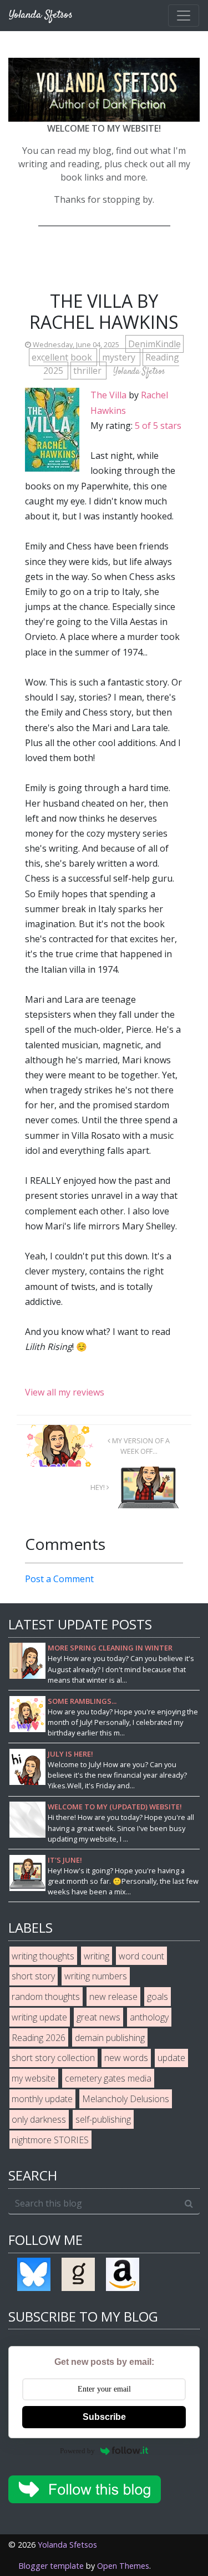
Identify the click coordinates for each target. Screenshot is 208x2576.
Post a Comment (59, 1579)
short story (33, 1976)
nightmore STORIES (50, 2140)
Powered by (77, 2451)
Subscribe (104, 2417)
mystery (120, 357)
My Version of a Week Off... (140, 1446)
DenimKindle (154, 344)
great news (98, 2017)
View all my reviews (65, 1392)
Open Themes (123, 2566)
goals (158, 1997)
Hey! (98, 1487)
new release (113, 1997)
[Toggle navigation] (184, 16)
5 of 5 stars (158, 426)
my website (34, 2078)
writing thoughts (43, 1956)
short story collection (53, 2058)
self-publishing (103, 2119)
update (171, 2058)
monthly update (42, 2099)
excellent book (63, 357)
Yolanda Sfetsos (67, 2545)
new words (126, 2058)
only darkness (39, 2119)
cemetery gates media (108, 2078)
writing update (39, 2017)
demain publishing (110, 2038)
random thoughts (46, 1997)
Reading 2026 (39, 2038)
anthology (149, 2017)
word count (141, 1956)
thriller (88, 371)
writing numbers (96, 1976)
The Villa (108, 395)
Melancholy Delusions (126, 2099)
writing (97, 1956)
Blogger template (51, 2566)
